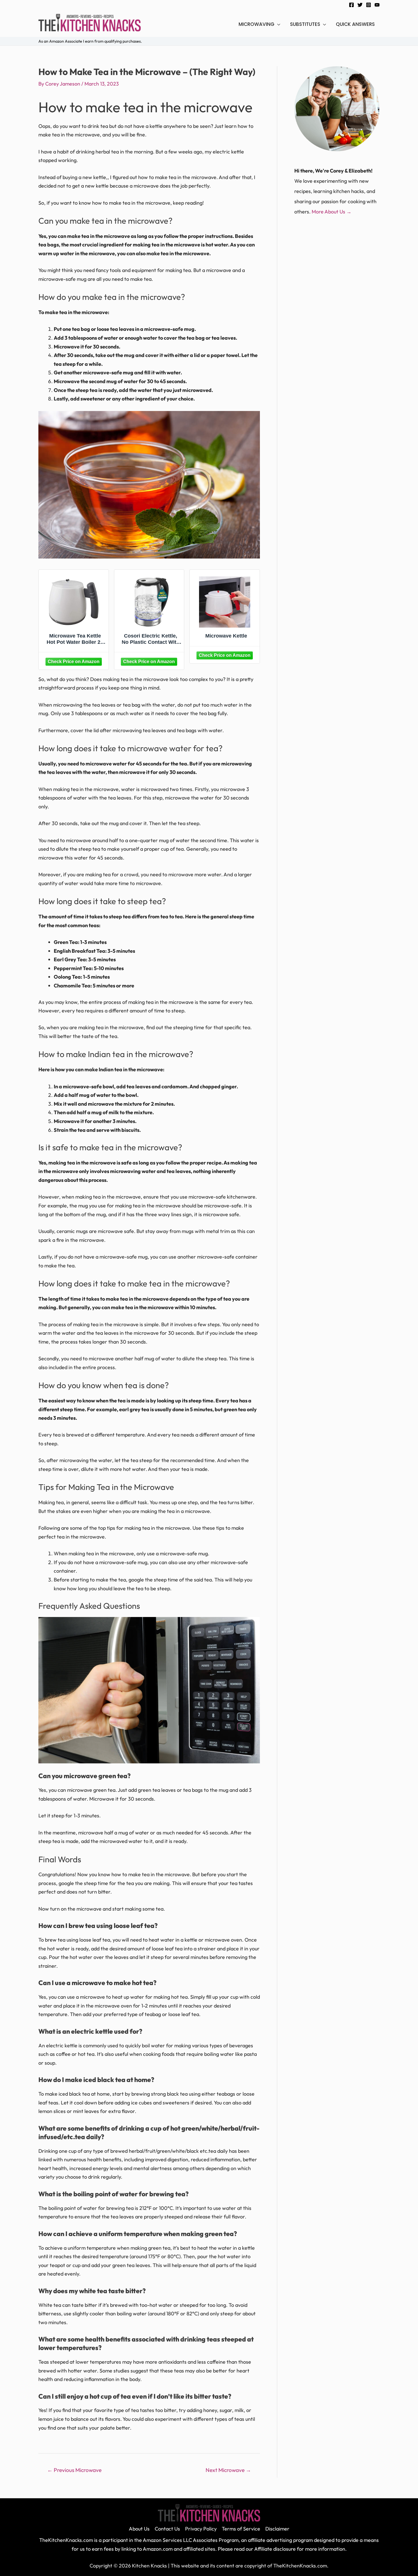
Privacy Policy (201, 2529)
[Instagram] (369, 5)
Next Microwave (228, 2470)
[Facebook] (351, 5)
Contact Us (167, 2529)
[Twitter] (360, 5)
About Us (139, 2529)
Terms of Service (241, 2529)
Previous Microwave (74, 2470)
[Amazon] (74, 661)
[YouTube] (377, 5)
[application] (277, 24)
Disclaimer (277, 2529)
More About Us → (332, 212)
